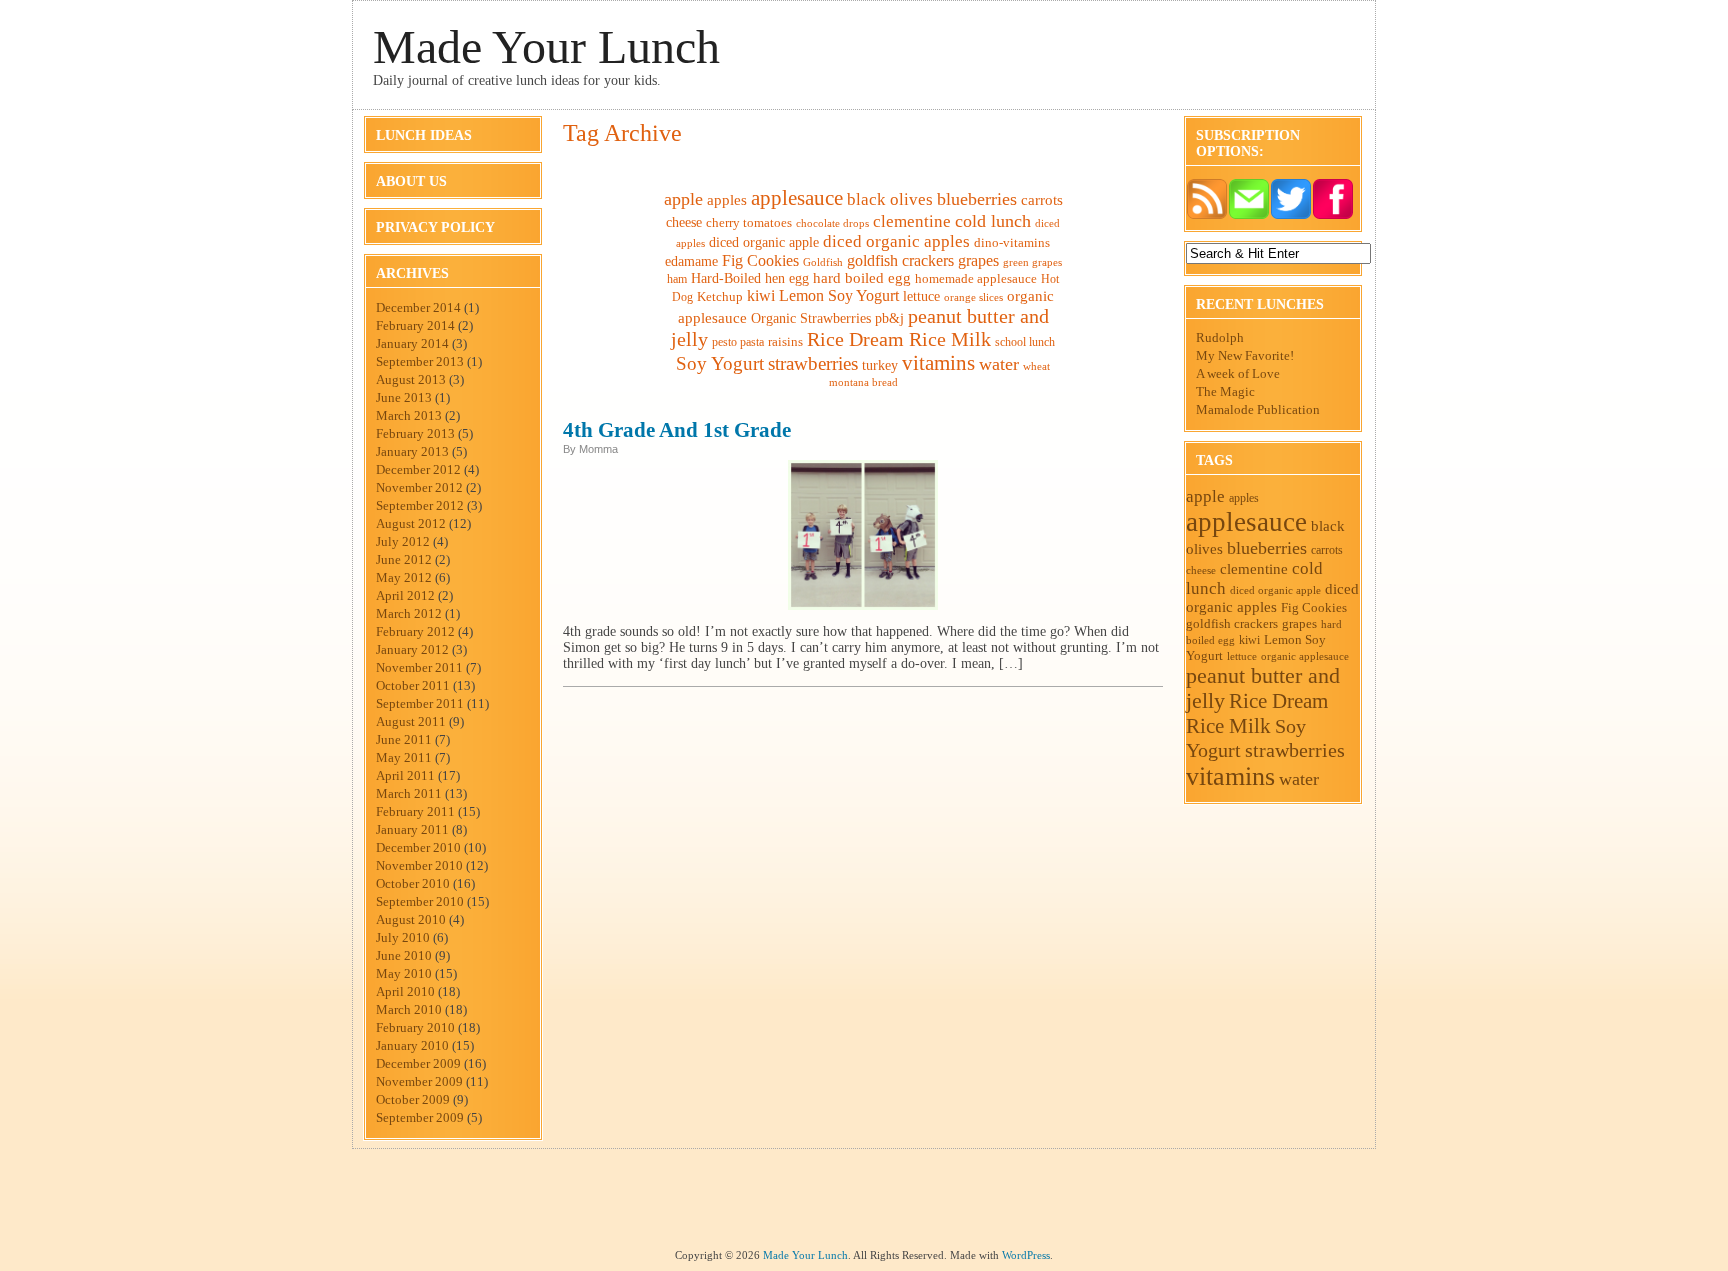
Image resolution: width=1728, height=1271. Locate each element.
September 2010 (420, 901)
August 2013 (411, 379)
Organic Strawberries (811, 318)
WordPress (1026, 1255)
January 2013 (412, 451)
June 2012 (404, 559)
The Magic (1225, 391)
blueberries (977, 199)
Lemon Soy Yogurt (839, 295)
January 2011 (412, 829)
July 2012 (403, 541)
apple (683, 199)
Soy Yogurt (720, 363)
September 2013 (420, 361)
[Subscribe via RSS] (1207, 215)
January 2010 (412, 1045)
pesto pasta (738, 342)
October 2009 (413, 1099)
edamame (691, 261)
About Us (411, 181)
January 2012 (412, 649)
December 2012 (418, 469)
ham (677, 279)
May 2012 (404, 577)
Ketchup (720, 297)
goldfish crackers (900, 260)
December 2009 (418, 1063)
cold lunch (993, 221)
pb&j (889, 318)
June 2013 (404, 397)
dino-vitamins (1012, 242)
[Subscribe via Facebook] (1333, 215)
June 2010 (404, 955)
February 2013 (415, 433)
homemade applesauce (976, 278)
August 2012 (411, 523)
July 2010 (403, 937)
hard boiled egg (862, 278)
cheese (684, 222)
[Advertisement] (864, 1204)
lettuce (921, 296)
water (999, 364)
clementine (912, 221)
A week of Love (1238, 373)
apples (727, 199)
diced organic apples (896, 241)
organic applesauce (1305, 656)
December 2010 (418, 847)
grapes (978, 260)
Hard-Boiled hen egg (750, 278)
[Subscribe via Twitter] (1291, 215)
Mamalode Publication (1258, 409)
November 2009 (419, 1081)
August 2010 (411, 919)
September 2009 (420, 1117)
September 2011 (420, 703)
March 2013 (409, 415)
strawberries (813, 363)
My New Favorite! (1245, 355)
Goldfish (823, 262)
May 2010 (404, 973)
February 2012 (415, 631)
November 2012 (419, 487)
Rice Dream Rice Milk (899, 339)
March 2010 (409, 1009)
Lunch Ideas (424, 135)
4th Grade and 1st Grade (677, 430)
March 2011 (409, 793)
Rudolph (1220, 337)
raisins (785, 341)
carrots (1042, 199)
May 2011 (404, 757)
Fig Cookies (760, 260)
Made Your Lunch (546, 46)
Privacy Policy (435, 227)
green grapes (1032, 262)
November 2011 (419, 667)
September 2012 (420, 505)
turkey (880, 365)
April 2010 (405, 991)
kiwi (761, 295)
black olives (890, 199)
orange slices (973, 297)
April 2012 (405, 595)
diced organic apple (764, 242)
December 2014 (418, 307)
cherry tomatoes (749, 223)
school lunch (1025, 342)
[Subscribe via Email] (1249, 215)
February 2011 (415, 811)
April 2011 (405, 775)
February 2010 (415, 1027)
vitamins (938, 363)
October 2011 (413, 685)
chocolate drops (832, 223)
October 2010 (413, 883)
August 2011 (411, 721)
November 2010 (419, 865)
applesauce (797, 198)
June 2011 (404, 739)
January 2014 (412, 343)
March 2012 (409, 613)
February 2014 (415, 325)
